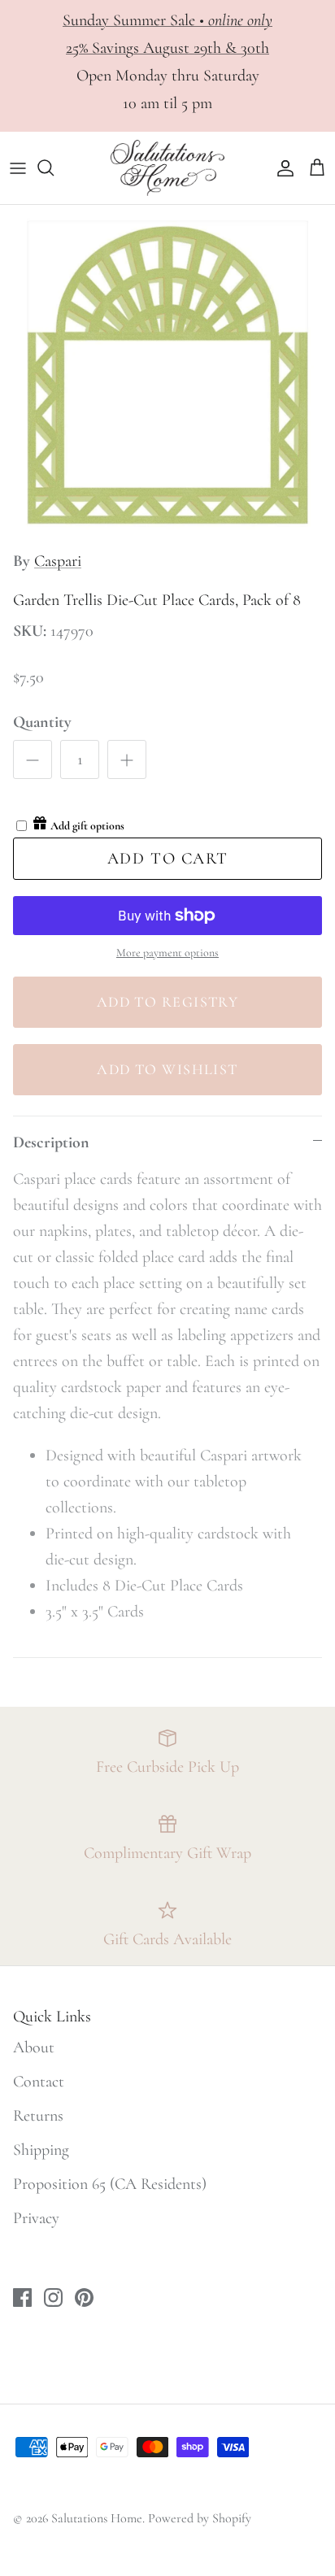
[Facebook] (189, 2521)
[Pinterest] (238, 2521)
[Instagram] (213, 2521)
